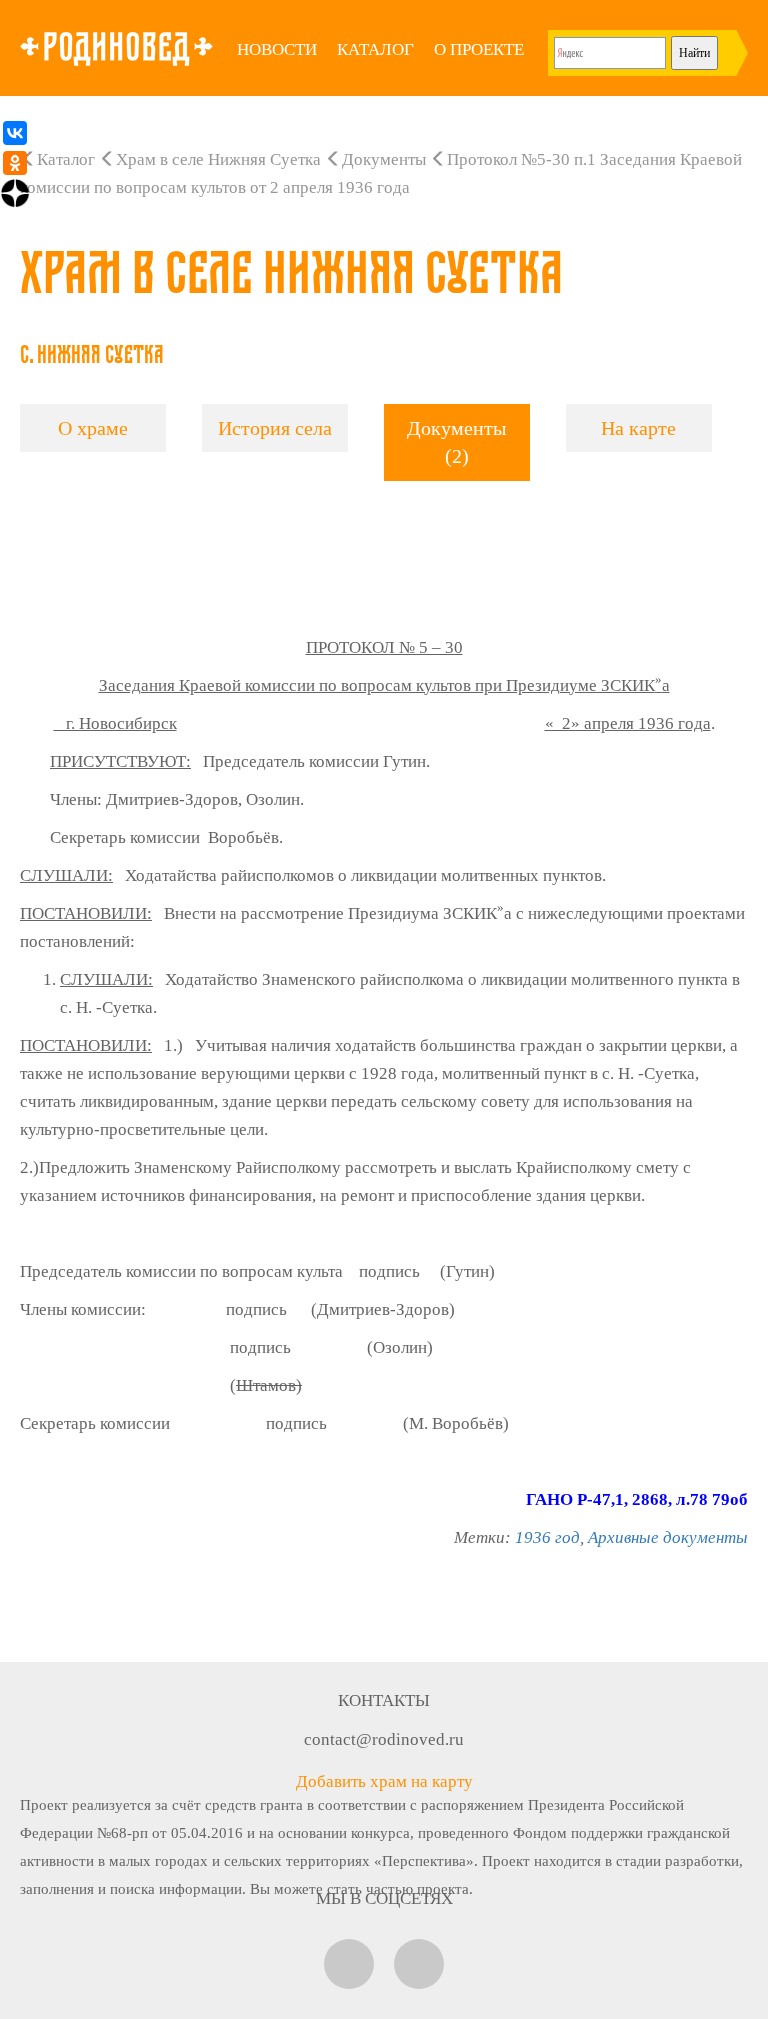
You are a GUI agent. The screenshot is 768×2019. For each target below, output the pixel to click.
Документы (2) (456, 442)
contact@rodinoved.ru (384, 1739)
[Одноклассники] (15, 163)
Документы (384, 159)
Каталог (375, 49)
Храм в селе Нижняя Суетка (218, 159)
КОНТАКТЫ (384, 1700)
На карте (638, 428)
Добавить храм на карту (384, 1781)
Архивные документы (668, 1537)
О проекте (479, 49)
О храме (93, 428)
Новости (277, 49)
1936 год (547, 1537)
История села (275, 428)
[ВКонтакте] (15, 133)
